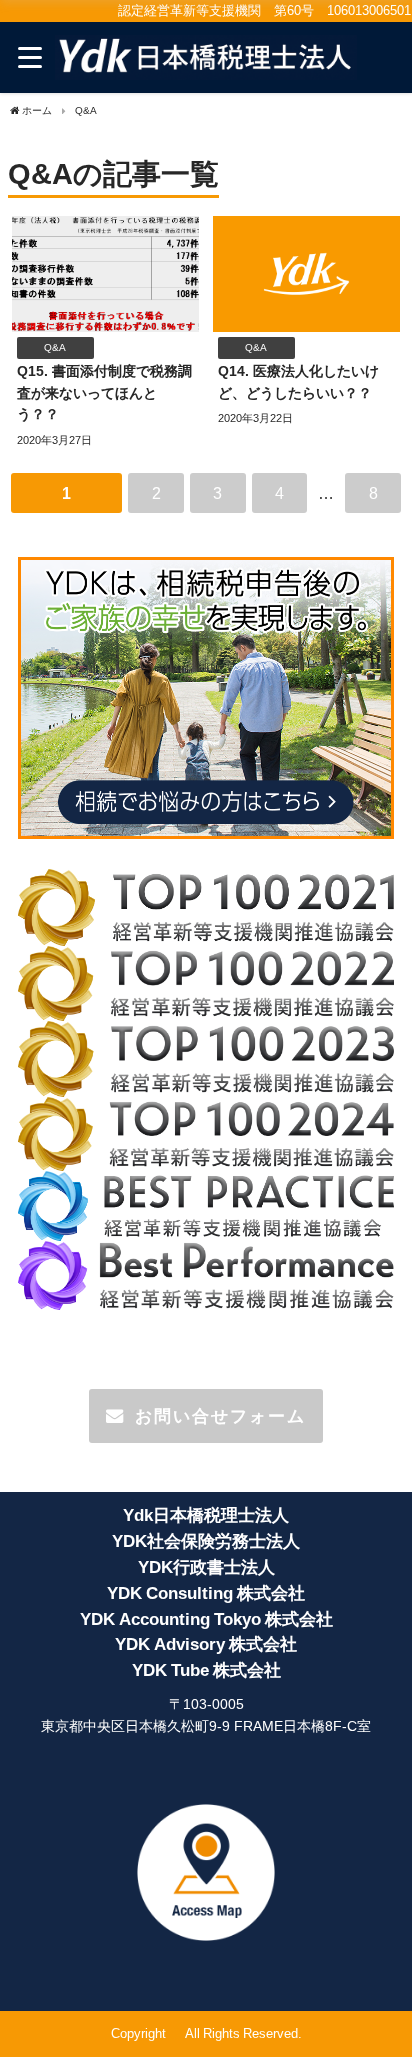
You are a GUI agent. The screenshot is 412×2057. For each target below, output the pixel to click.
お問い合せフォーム (220, 1415)
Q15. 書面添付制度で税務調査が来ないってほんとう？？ (104, 392)
